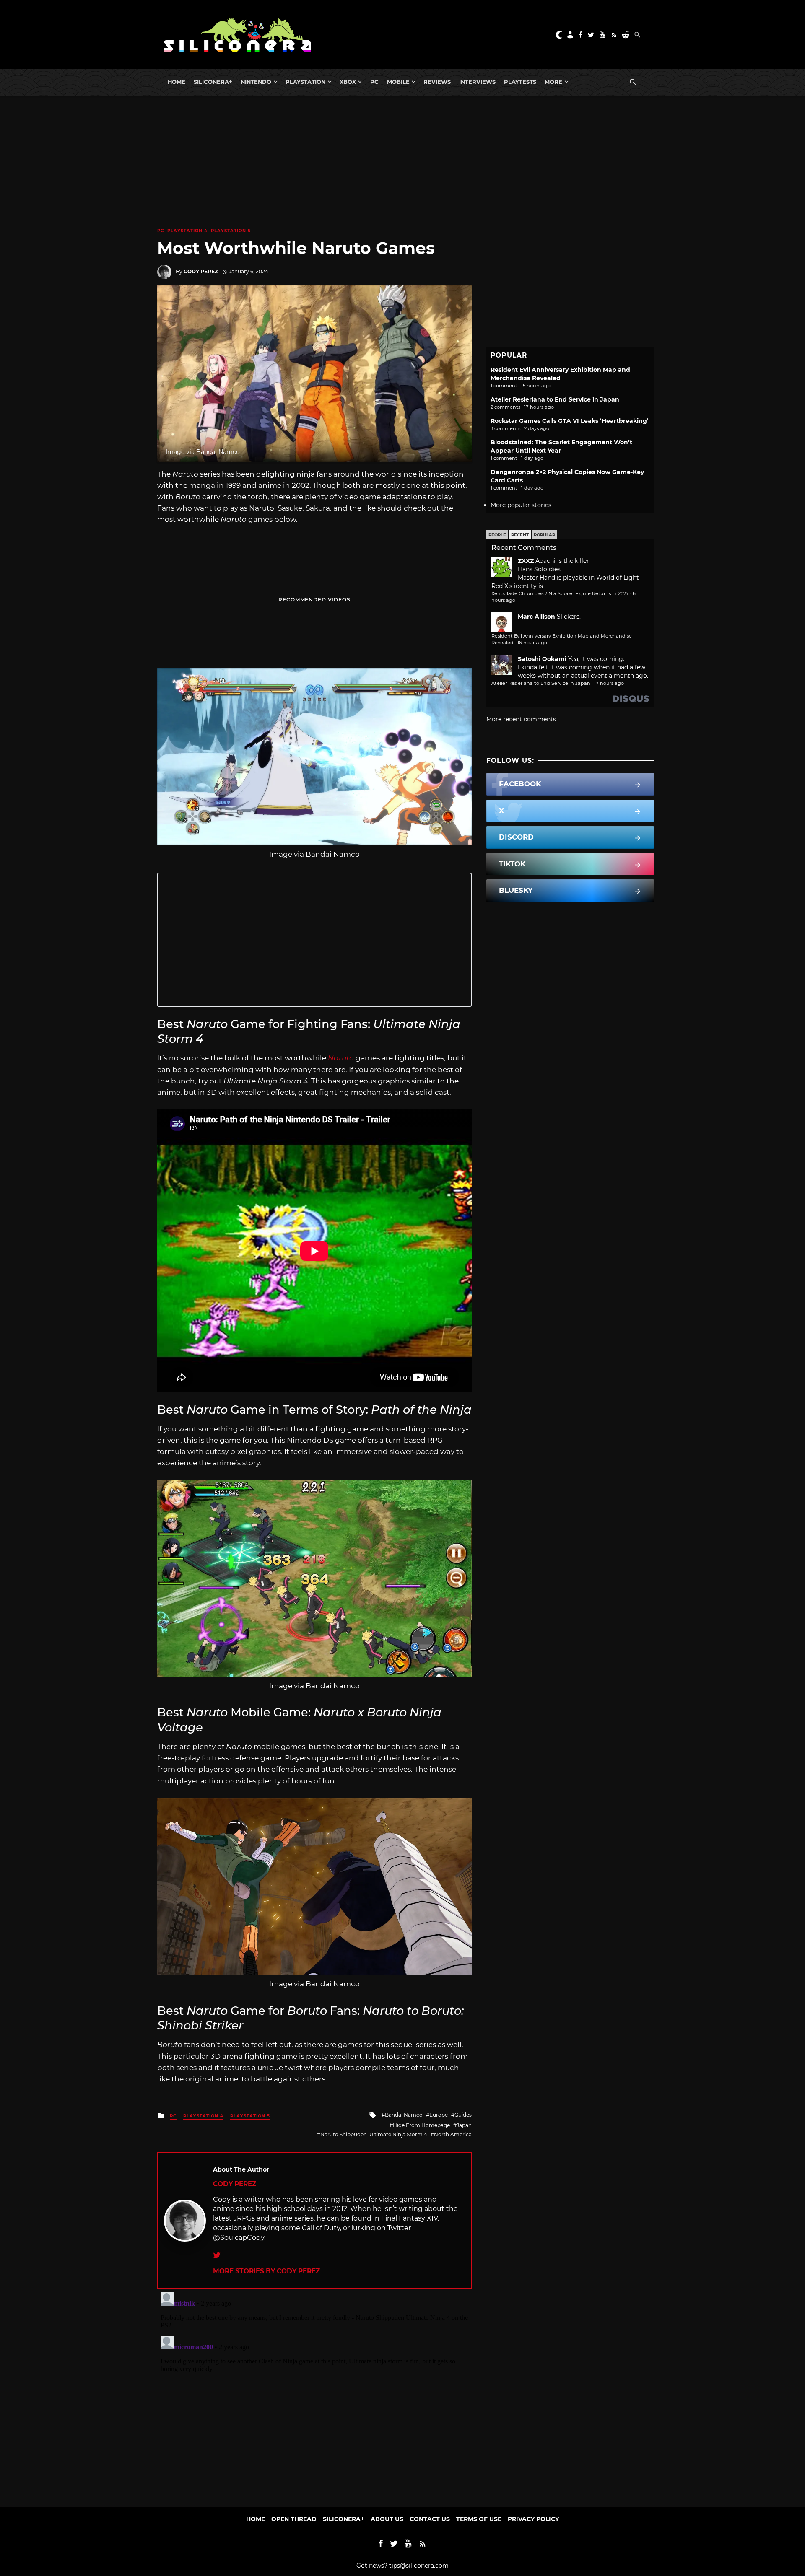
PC (374, 82)
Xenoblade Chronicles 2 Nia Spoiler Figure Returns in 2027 (560, 593)
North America (453, 2134)
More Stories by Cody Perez (266, 2271)
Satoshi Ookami (542, 659)
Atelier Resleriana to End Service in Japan (555, 399)
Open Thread (294, 2519)
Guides (463, 2115)
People (497, 535)
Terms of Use (479, 2519)
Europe (439, 2115)
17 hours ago (609, 683)
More (553, 82)
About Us (387, 2519)
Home (177, 82)
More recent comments (521, 719)
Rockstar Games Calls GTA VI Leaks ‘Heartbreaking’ (570, 421)
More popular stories (521, 505)
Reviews (437, 82)
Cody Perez (201, 271)
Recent (520, 535)
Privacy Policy (533, 2519)
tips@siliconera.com (419, 2566)
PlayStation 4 (187, 231)
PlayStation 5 (231, 231)
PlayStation (305, 82)
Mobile (398, 82)
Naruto (341, 1058)
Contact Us (430, 2519)
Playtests (520, 82)
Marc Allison (536, 617)
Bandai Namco (404, 2115)
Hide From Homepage (421, 2125)
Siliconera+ (213, 82)
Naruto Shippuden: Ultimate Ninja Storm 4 (374, 2134)
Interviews (477, 82)
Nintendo (256, 82)
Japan (464, 2125)
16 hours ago (532, 643)
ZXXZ (526, 561)
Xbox (348, 82)
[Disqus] (314, 2394)
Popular (544, 535)
